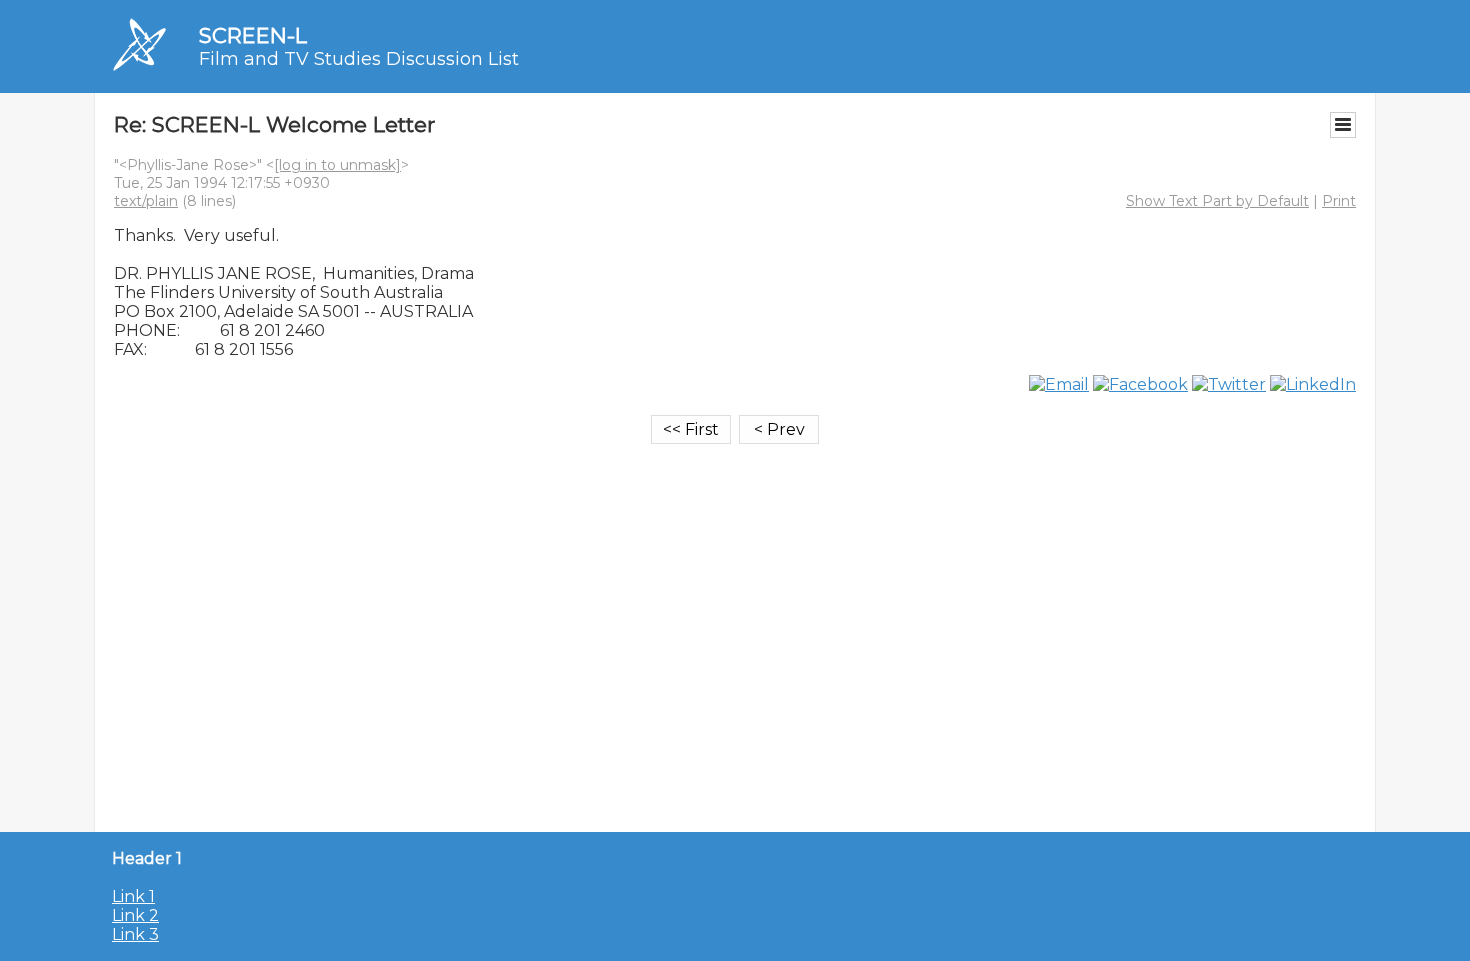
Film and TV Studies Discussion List (359, 59)
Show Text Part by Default (1217, 201)
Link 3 (135, 934)
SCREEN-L (253, 35)
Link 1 (133, 896)
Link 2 (135, 915)
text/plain (146, 201)
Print (1339, 201)
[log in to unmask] (337, 165)
